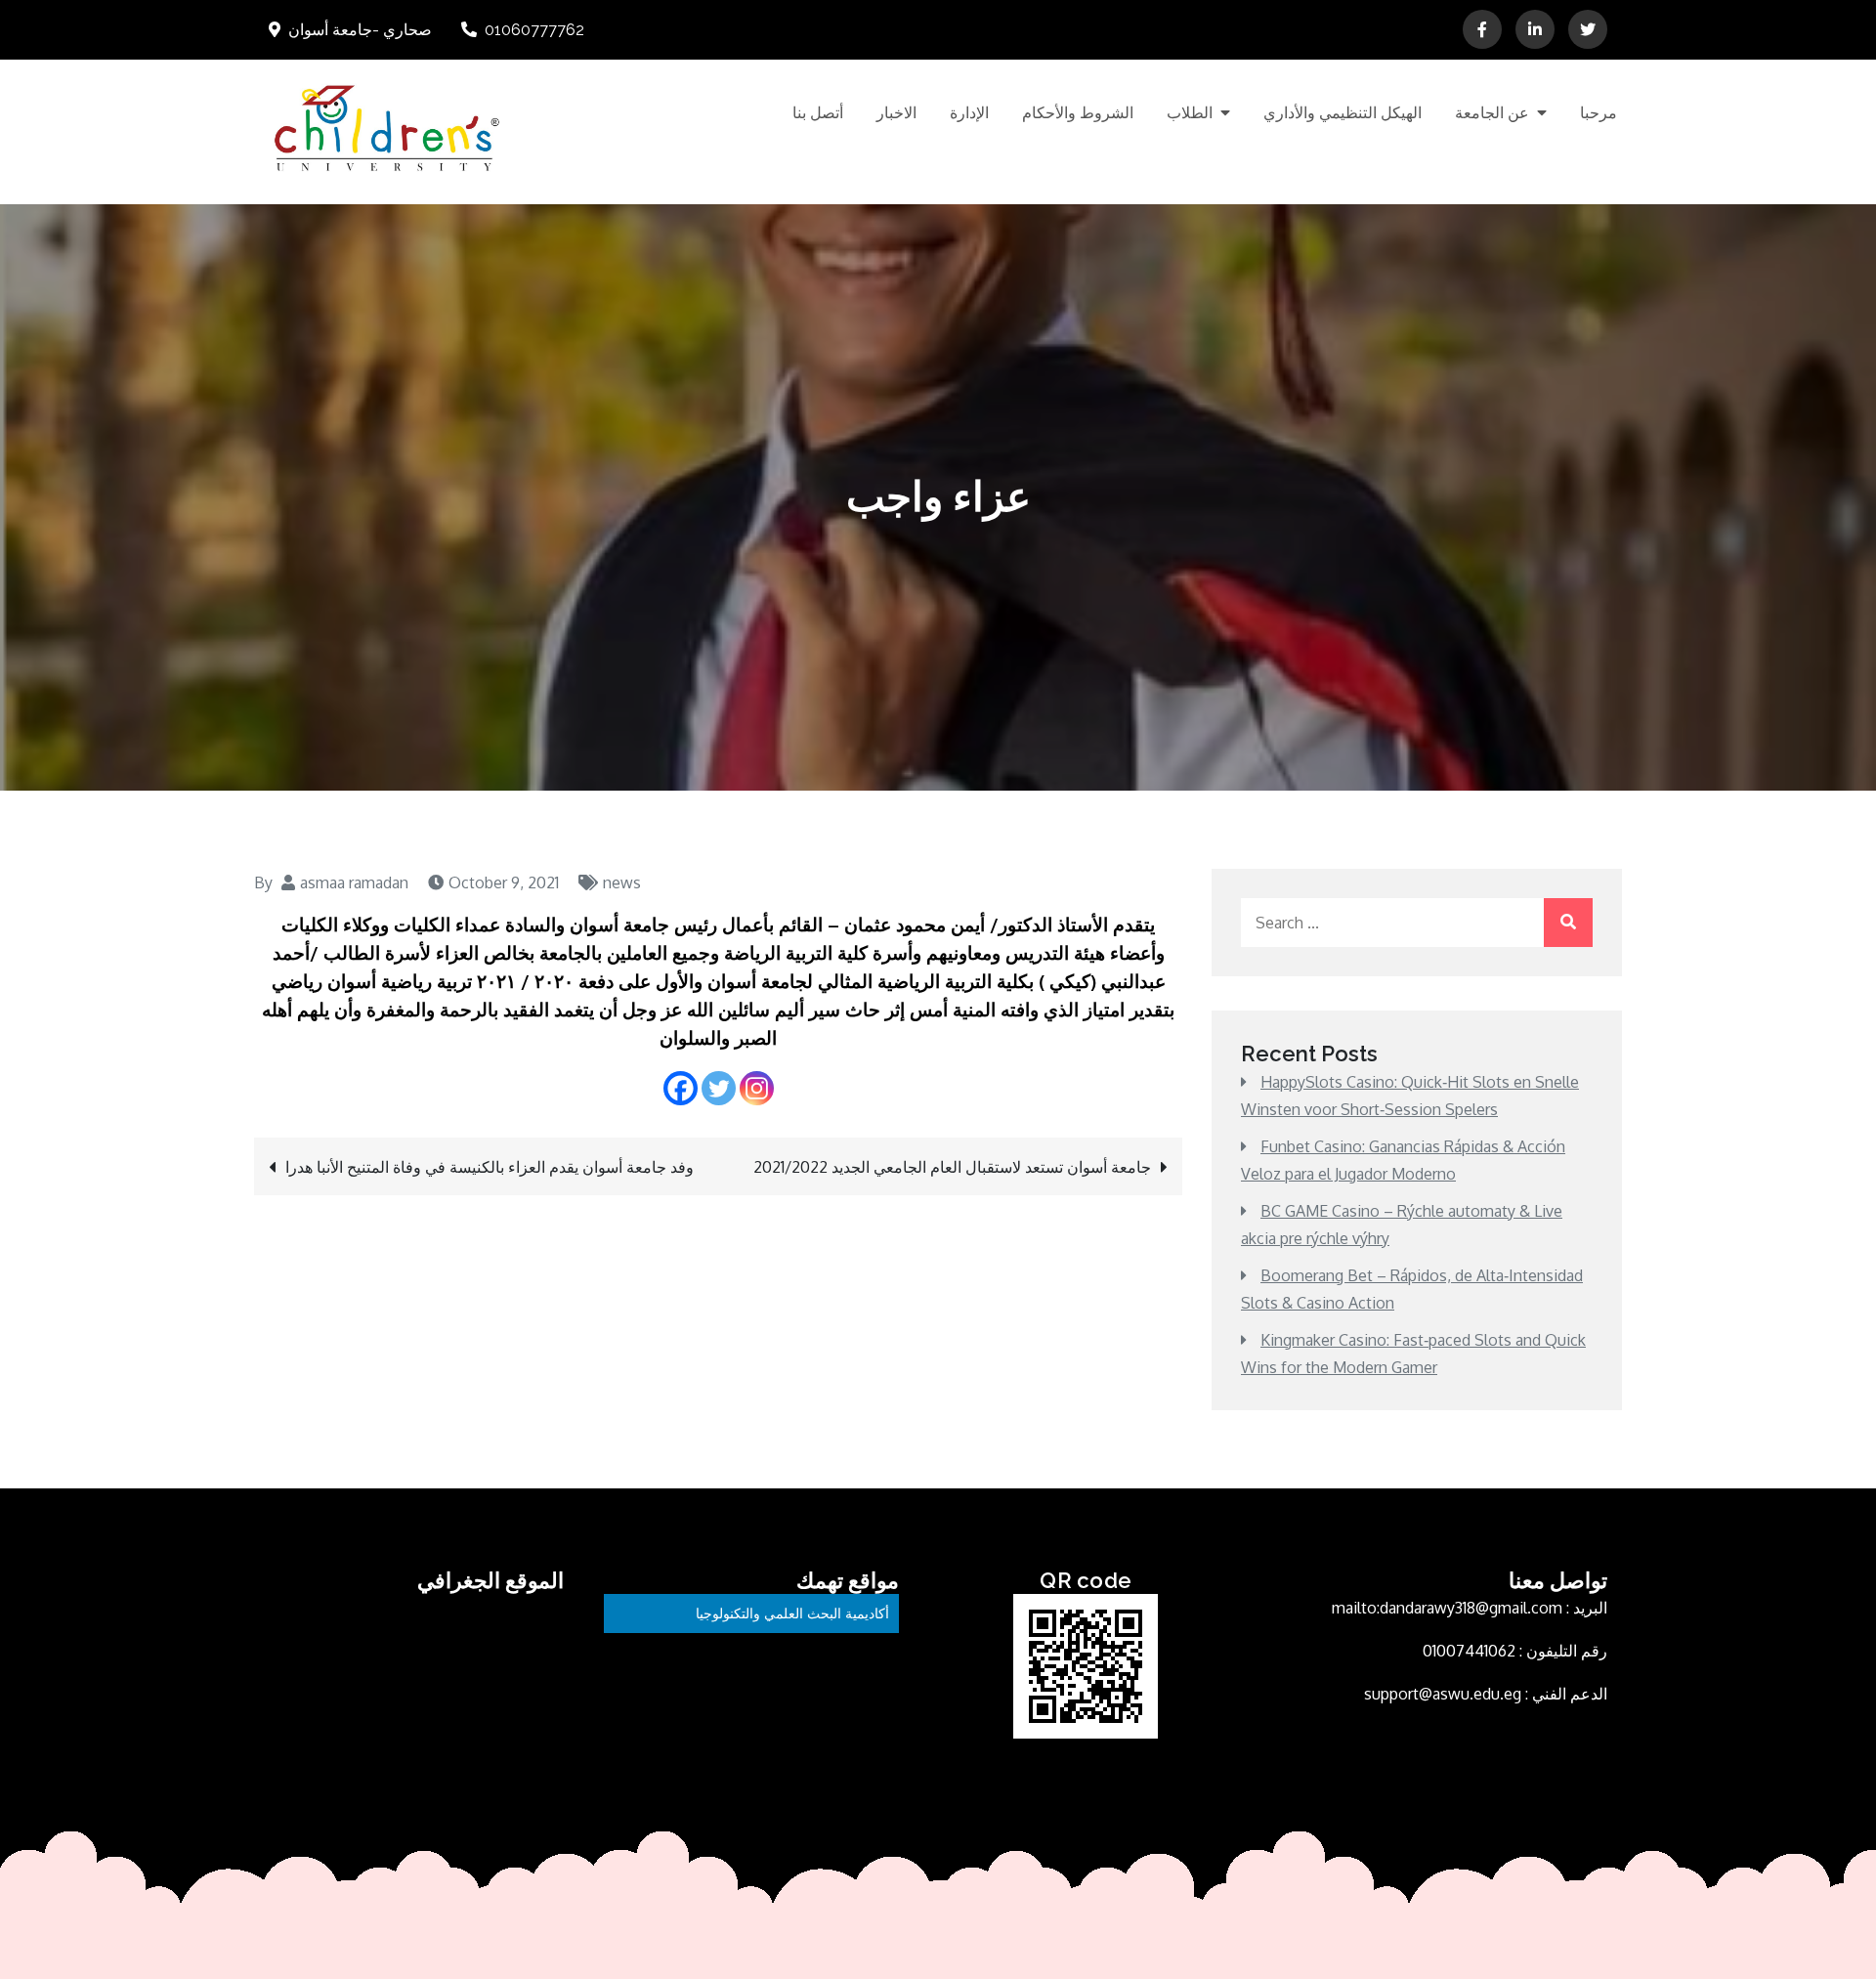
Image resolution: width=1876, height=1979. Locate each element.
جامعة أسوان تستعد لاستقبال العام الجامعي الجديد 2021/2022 (952, 1167)
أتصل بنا (818, 113)
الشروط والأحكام (1078, 113)
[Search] (1568, 923)
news (622, 882)
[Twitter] (719, 1088)
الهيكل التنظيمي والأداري (1343, 113)
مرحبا (1599, 113)
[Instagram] (757, 1088)
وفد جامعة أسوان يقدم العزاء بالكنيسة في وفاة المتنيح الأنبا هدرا (490, 1167)
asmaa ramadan (354, 882)
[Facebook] (681, 1088)
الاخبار (896, 113)
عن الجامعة (1492, 113)
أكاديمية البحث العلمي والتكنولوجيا (792, 1613)
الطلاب (1190, 113)
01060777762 (534, 30)
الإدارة (969, 113)
